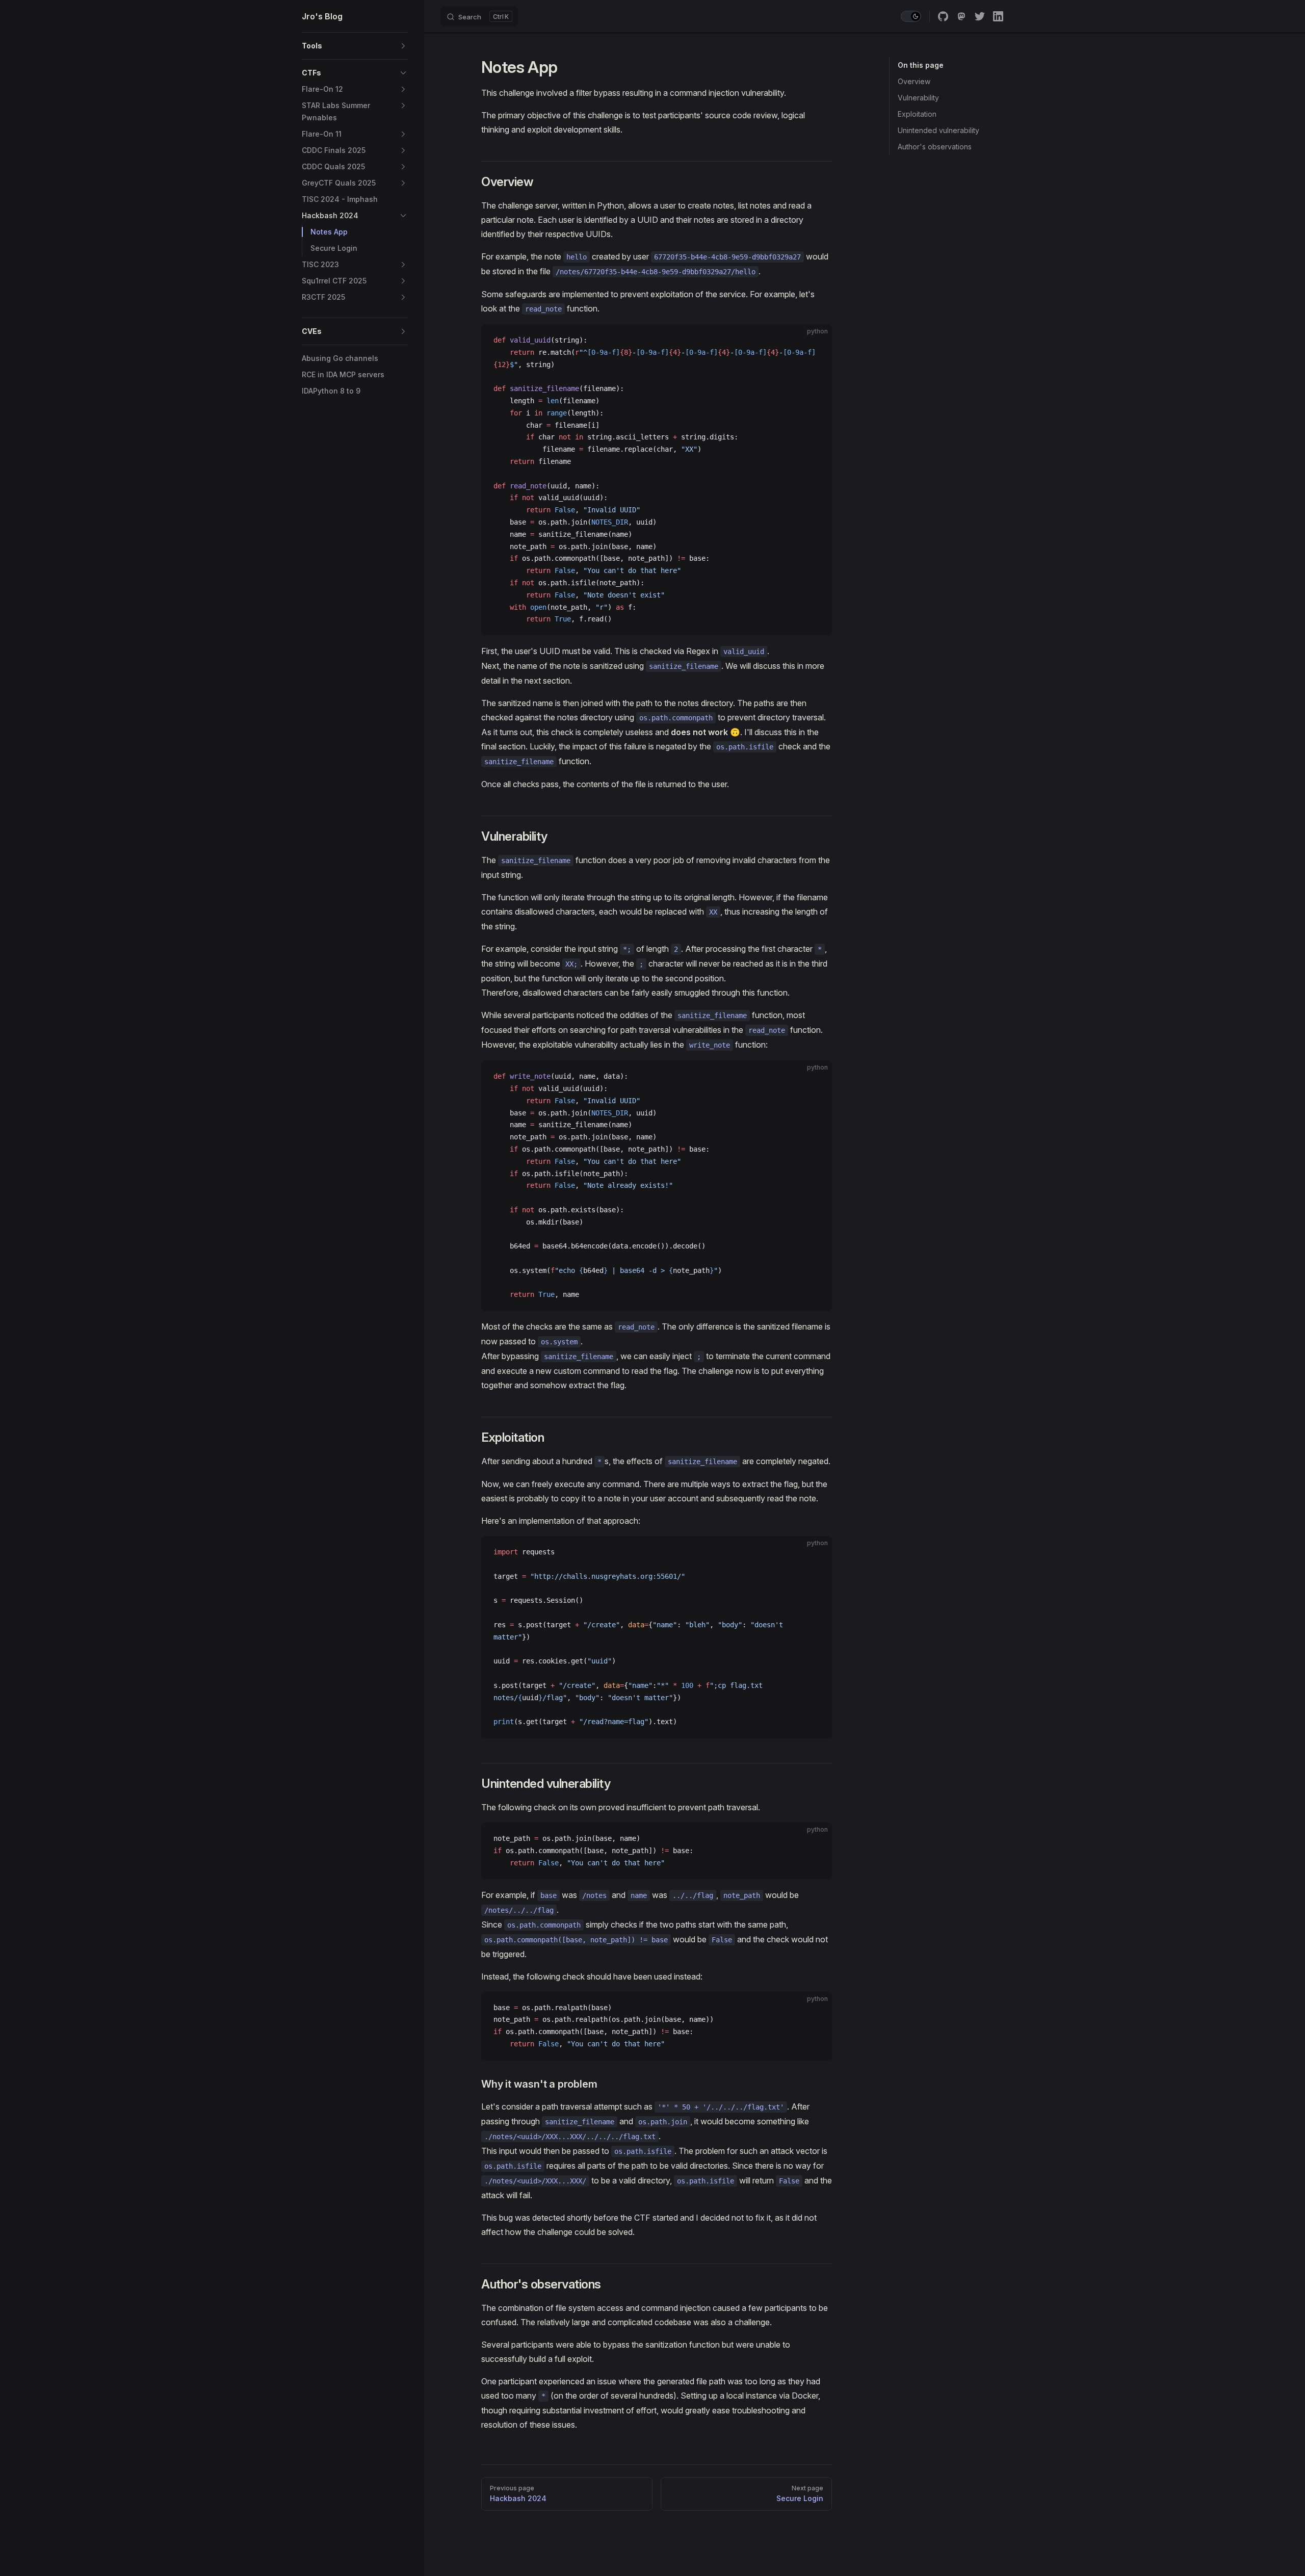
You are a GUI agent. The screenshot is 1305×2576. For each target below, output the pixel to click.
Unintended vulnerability (938, 130)
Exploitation (917, 114)
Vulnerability (918, 98)
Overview (914, 81)
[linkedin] (998, 16)
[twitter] (980, 16)
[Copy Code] (816, 341)
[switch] (911, 16)
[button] (403, 46)
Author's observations (935, 147)
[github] (943, 16)
